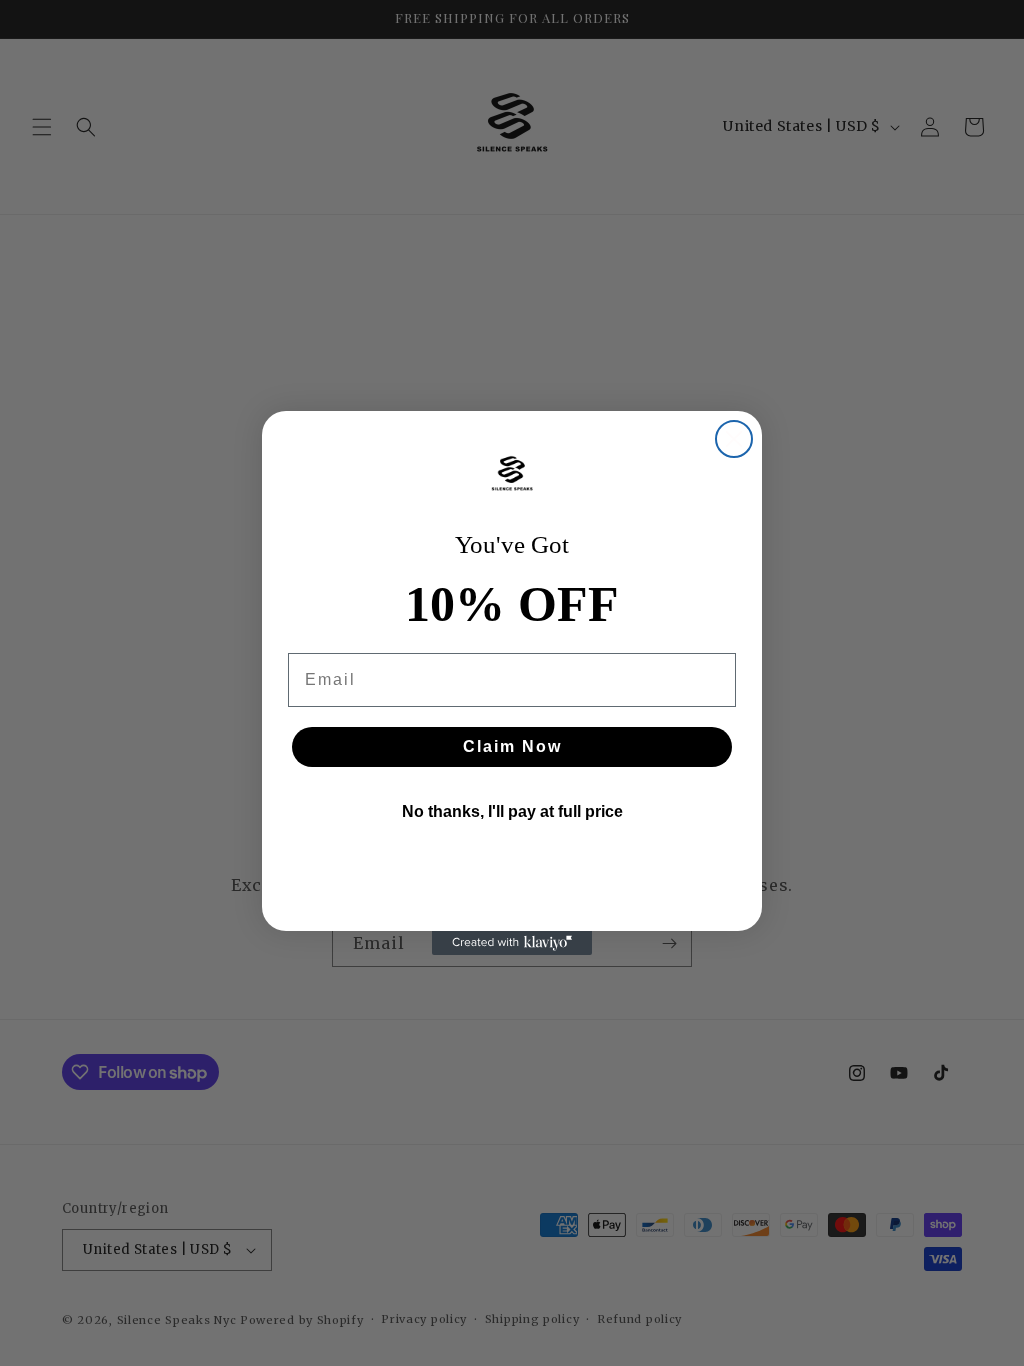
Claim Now (512, 746)
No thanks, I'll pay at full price (512, 811)
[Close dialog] (734, 439)
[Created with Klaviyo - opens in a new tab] (512, 943)
